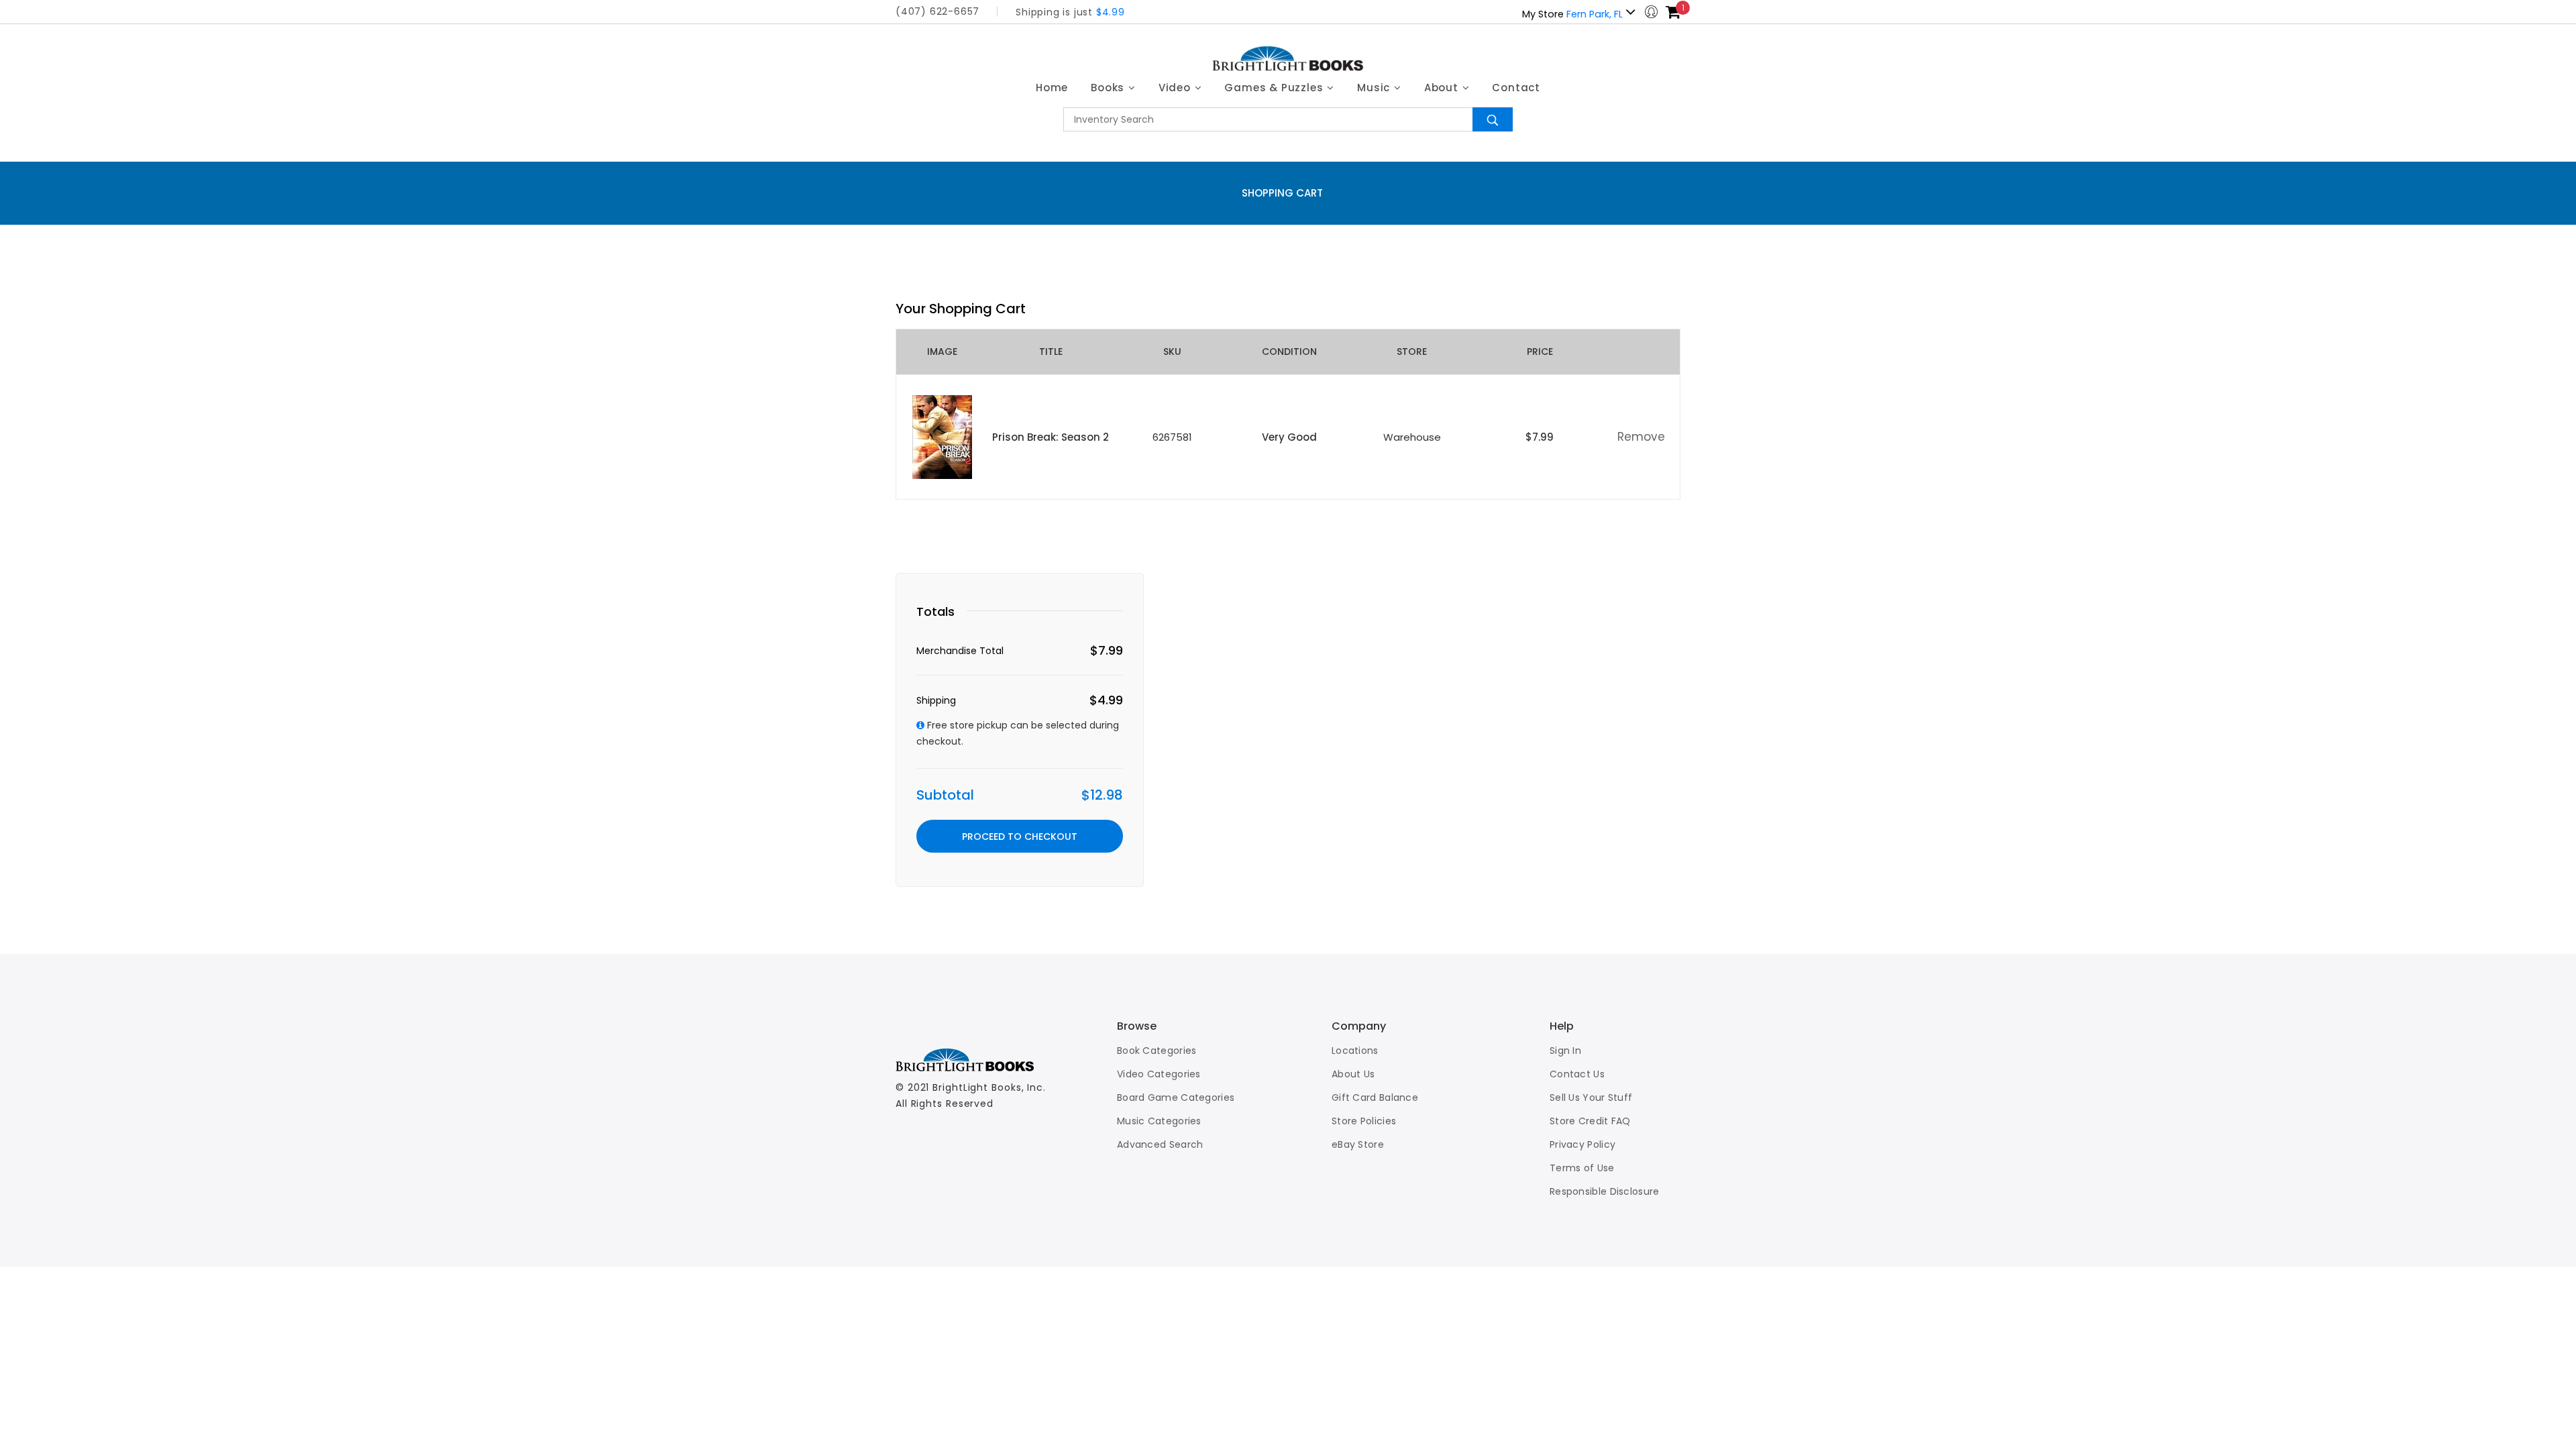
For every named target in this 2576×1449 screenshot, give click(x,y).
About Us (1353, 1074)
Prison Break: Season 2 (1051, 437)
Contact (1516, 88)
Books (1109, 88)
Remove (1641, 437)
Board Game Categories (1176, 1097)
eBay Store (1358, 1144)
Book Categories (1157, 1051)
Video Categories (1159, 1074)
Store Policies (1364, 1121)
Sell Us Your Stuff (1591, 1097)
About (1443, 88)
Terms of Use (1582, 1168)
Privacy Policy (1582, 1144)
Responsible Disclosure (1605, 1191)
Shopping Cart (1282, 193)
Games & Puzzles (1275, 88)
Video (1176, 88)
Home (1052, 88)
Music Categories (1159, 1121)
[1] (1673, 12)
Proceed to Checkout (1020, 837)
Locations (1355, 1051)
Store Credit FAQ (1590, 1121)
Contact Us (1577, 1074)
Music (1375, 88)
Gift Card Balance (1375, 1097)
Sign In (1565, 1051)
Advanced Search (1160, 1144)
